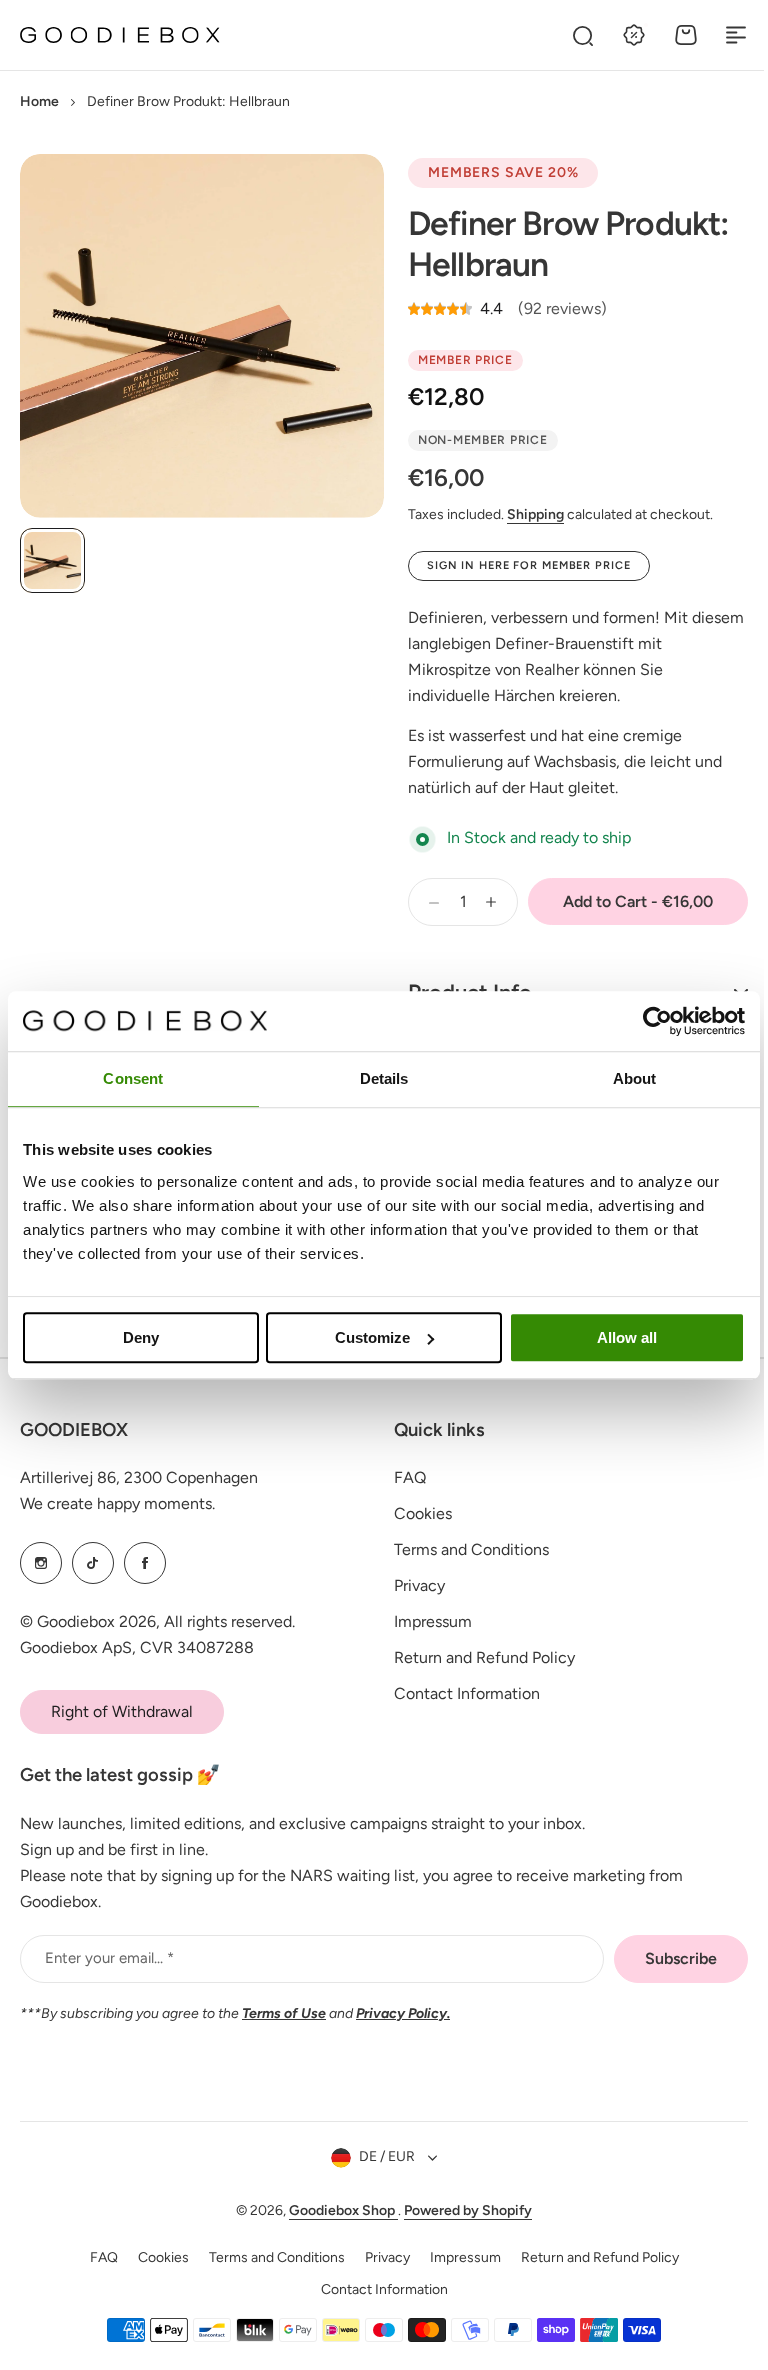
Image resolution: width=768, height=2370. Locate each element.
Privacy (412, 1585)
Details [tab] (384, 1078)
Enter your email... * (109, 1958)
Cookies (416, 1513)
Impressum (426, 1621)
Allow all (627, 1337)
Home (39, 101)
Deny (141, 1337)
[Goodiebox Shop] (120, 35)
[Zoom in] (202, 336)
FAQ (403, 1477)
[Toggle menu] (736, 35)
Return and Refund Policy (477, 1657)
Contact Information (460, 1693)
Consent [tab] (133, 1078)
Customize (372, 1337)
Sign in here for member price (529, 565)
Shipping (535, 514)
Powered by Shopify (461, 2210)
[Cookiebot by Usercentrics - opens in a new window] (657, 1021)
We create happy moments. (117, 1503)
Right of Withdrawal (122, 1711)
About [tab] (635, 1078)
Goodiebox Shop (336, 2210)
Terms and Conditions (464, 1549)
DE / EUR (380, 2156)
